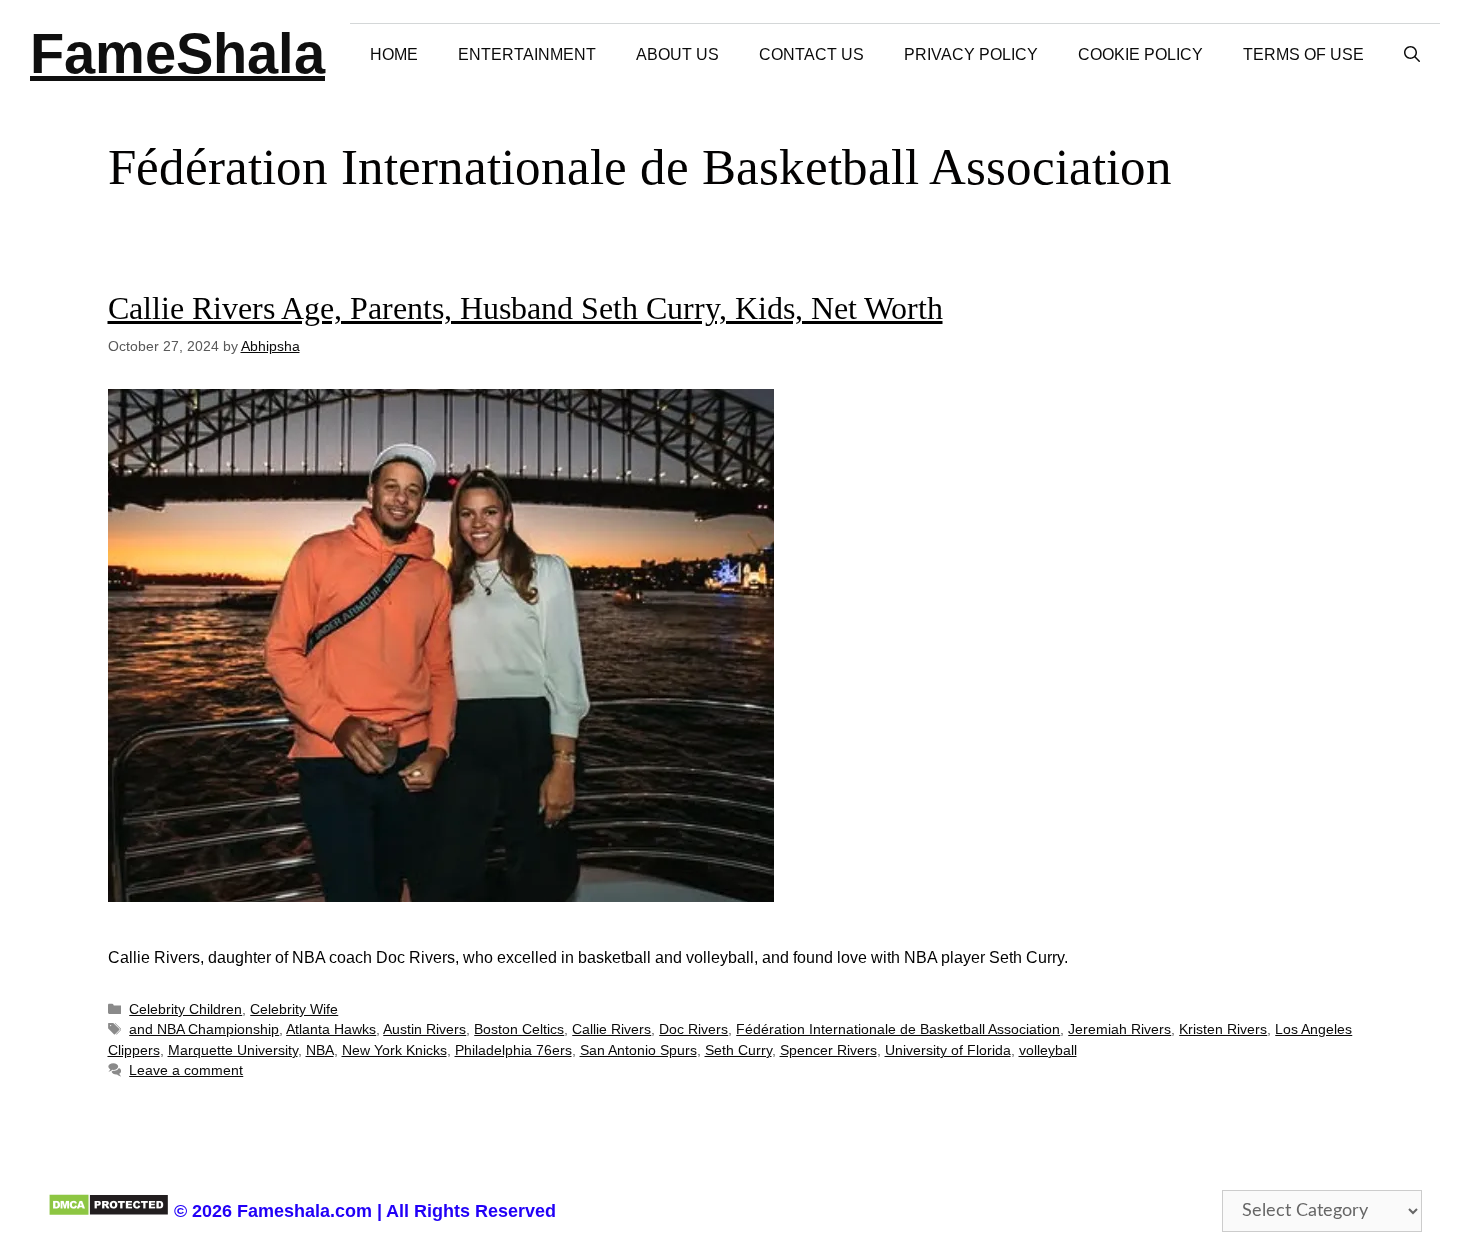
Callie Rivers (611, 1029)
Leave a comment (186, 1070)
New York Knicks (394, 1050)
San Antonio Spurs (638, 1050)
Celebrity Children (185, 1009)
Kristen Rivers (1223, 1029)
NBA (320, 1050)
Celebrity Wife (294, 1009)
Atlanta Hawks (331, 1029)
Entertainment (527, 54)
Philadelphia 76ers (513, 1050)
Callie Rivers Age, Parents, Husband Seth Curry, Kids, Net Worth (525, 308)
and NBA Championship (204, 1029)
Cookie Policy (1140, 54)
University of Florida (948, 1050)
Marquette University (233, 1050)
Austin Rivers (424, 1029)
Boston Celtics (519, 1029)
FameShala (177, 53)
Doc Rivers (693, 1029)
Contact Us (811, 54)
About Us (677, 54)
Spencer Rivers (828, 1050)
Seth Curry (738, 1050)
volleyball (1048, 1050)
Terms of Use (1303, 54)
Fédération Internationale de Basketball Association (898, 1029)
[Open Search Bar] (1412, 54)
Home (394, 54)
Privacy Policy (971, 54)
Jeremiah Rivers (1119, 1029)
